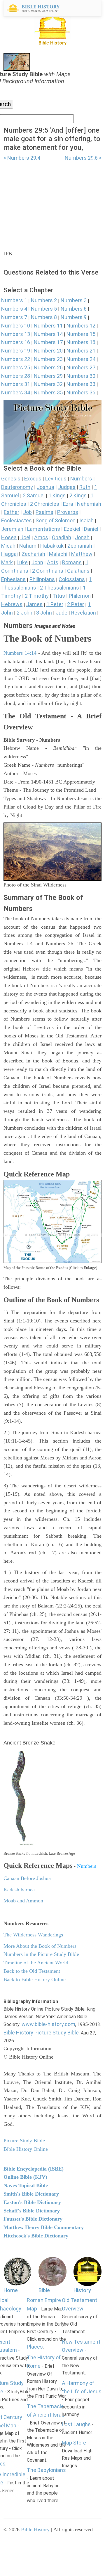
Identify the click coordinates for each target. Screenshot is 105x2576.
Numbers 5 (44, 309)
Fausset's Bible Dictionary (33, 2219)
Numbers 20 (48, 351)
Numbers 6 (74, 309)
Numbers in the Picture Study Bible (41, 1954)
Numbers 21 (81, 351)
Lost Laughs (76, 2424)
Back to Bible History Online (35, 1979)
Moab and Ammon (23, 1901)
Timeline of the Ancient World (36, 1963)
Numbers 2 (44, 300)
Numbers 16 (16, 342)
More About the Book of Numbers (40, 1946)
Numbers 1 (14, 300)
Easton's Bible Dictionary (32, 2202)
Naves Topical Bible (26, 2185)
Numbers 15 (81, 334)
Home (11, 2290)
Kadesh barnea (19, 1890)
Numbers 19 (16, 351)
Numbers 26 (48, 367)
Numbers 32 (48, 384)
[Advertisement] (52, 202)
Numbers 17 (48, 342)
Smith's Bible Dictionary (31, 2194)
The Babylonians (46, 2470)
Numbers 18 (81, 342)
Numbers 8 (44, 317)
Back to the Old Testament (32, 1971)
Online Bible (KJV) (25, 2177)
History (82, 2290)
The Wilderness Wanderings (33, 1935)
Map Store (74, 2443)
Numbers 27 (81, 367)
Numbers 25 (16, 367)
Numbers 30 (81, 376)
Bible (44, 2290)
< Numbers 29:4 (22, 158)
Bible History (35, 2529)
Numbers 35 (48, 392)
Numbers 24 (81, 359)
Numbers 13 (16, 334)
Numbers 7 (14, 317)
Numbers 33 (81, 384)
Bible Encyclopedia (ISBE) (34, 2169)
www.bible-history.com (48, 2024)
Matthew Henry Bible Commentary (44, 2227)
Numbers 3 (74, 300)
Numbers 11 (48, 326)
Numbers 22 (16, 359)
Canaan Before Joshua (27, 1878)
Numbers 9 (74, 317)
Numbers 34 (16, 392)
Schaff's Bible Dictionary (32, 2211)
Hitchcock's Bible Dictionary (36, 2236)
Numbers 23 (48, 359)
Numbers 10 (16, 326)
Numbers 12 (81, 326)
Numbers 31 (16, 384)
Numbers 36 (81, 392)
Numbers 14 (48, 334)
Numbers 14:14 (20, 653)
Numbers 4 (14, 309)
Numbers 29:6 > (83, 158)
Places (35, 2347)
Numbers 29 (48, 376)
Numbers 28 (16, 376)
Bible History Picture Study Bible (41, 2033)
